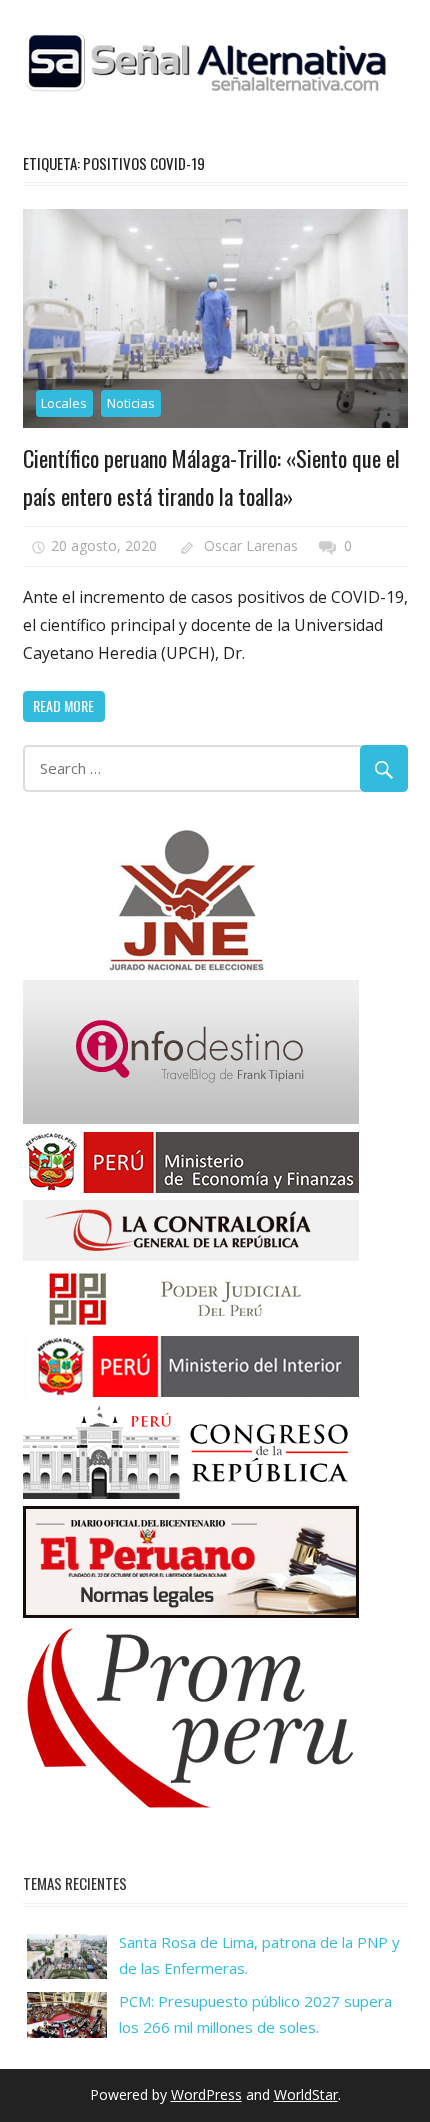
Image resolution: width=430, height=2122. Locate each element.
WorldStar (306, 2094)
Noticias (131, 403)
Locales (64, 403)
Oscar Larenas (251, 545)
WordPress (206, 2094)
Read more (63, 705)
